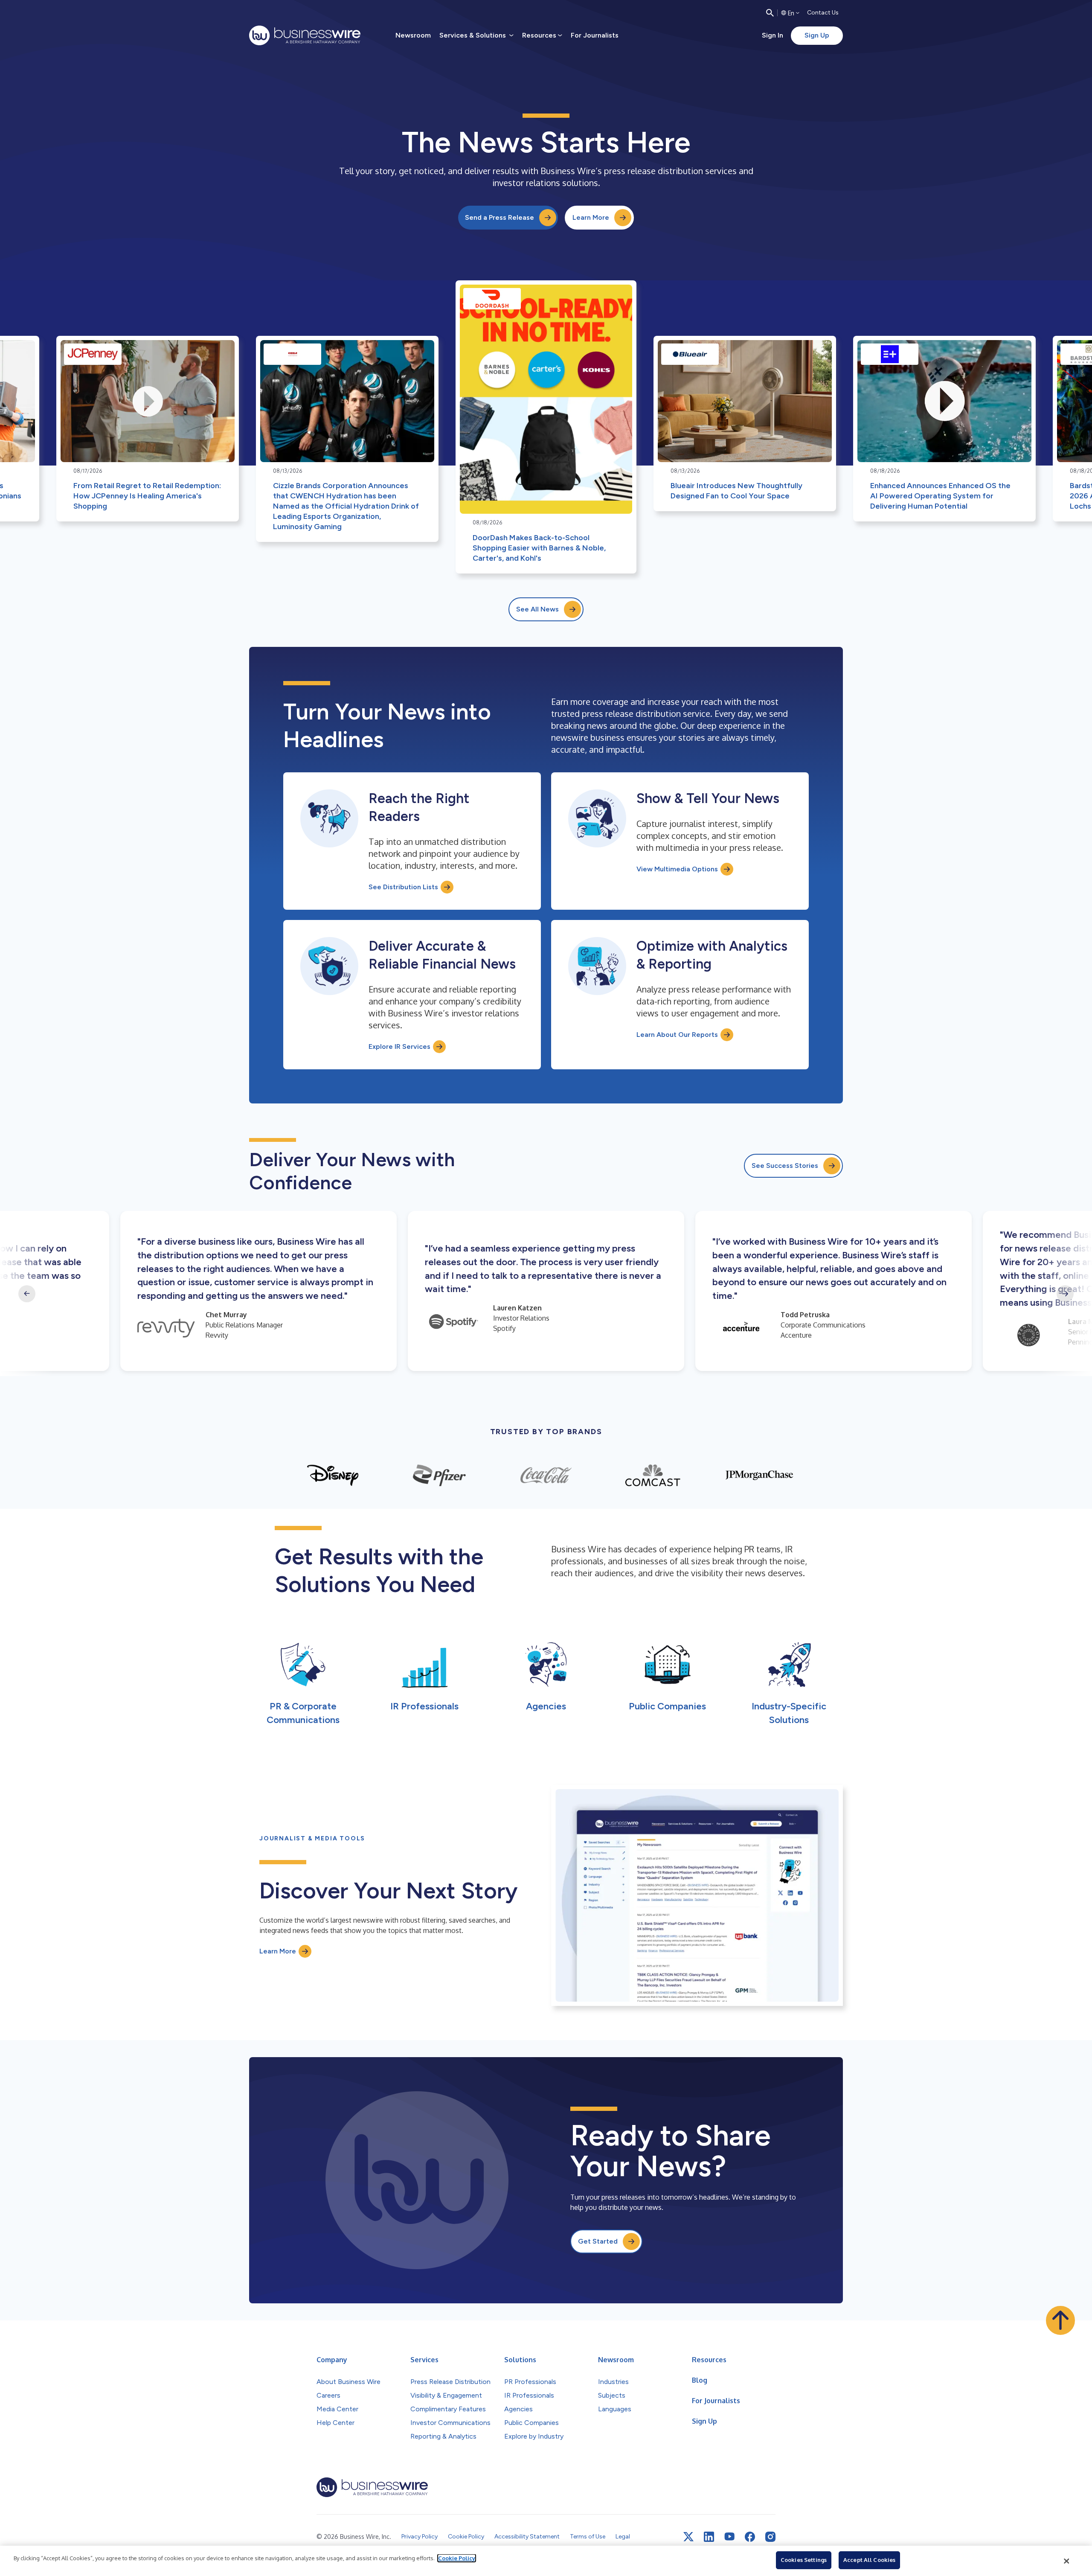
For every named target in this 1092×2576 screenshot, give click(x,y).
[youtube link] (729, 2537)
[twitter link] (688, 2537)
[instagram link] (770, 2537)
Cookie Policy (457, 2558)
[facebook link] (750, 2537)
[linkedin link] (709, 2537)
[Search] (770, 13)
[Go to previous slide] (27, 1294)
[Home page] (305, 35)
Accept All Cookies (869, 2560)
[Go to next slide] (1065, 1294)
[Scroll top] (1060, 2320)
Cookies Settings (804, 2560)
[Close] (1067, 2561)
